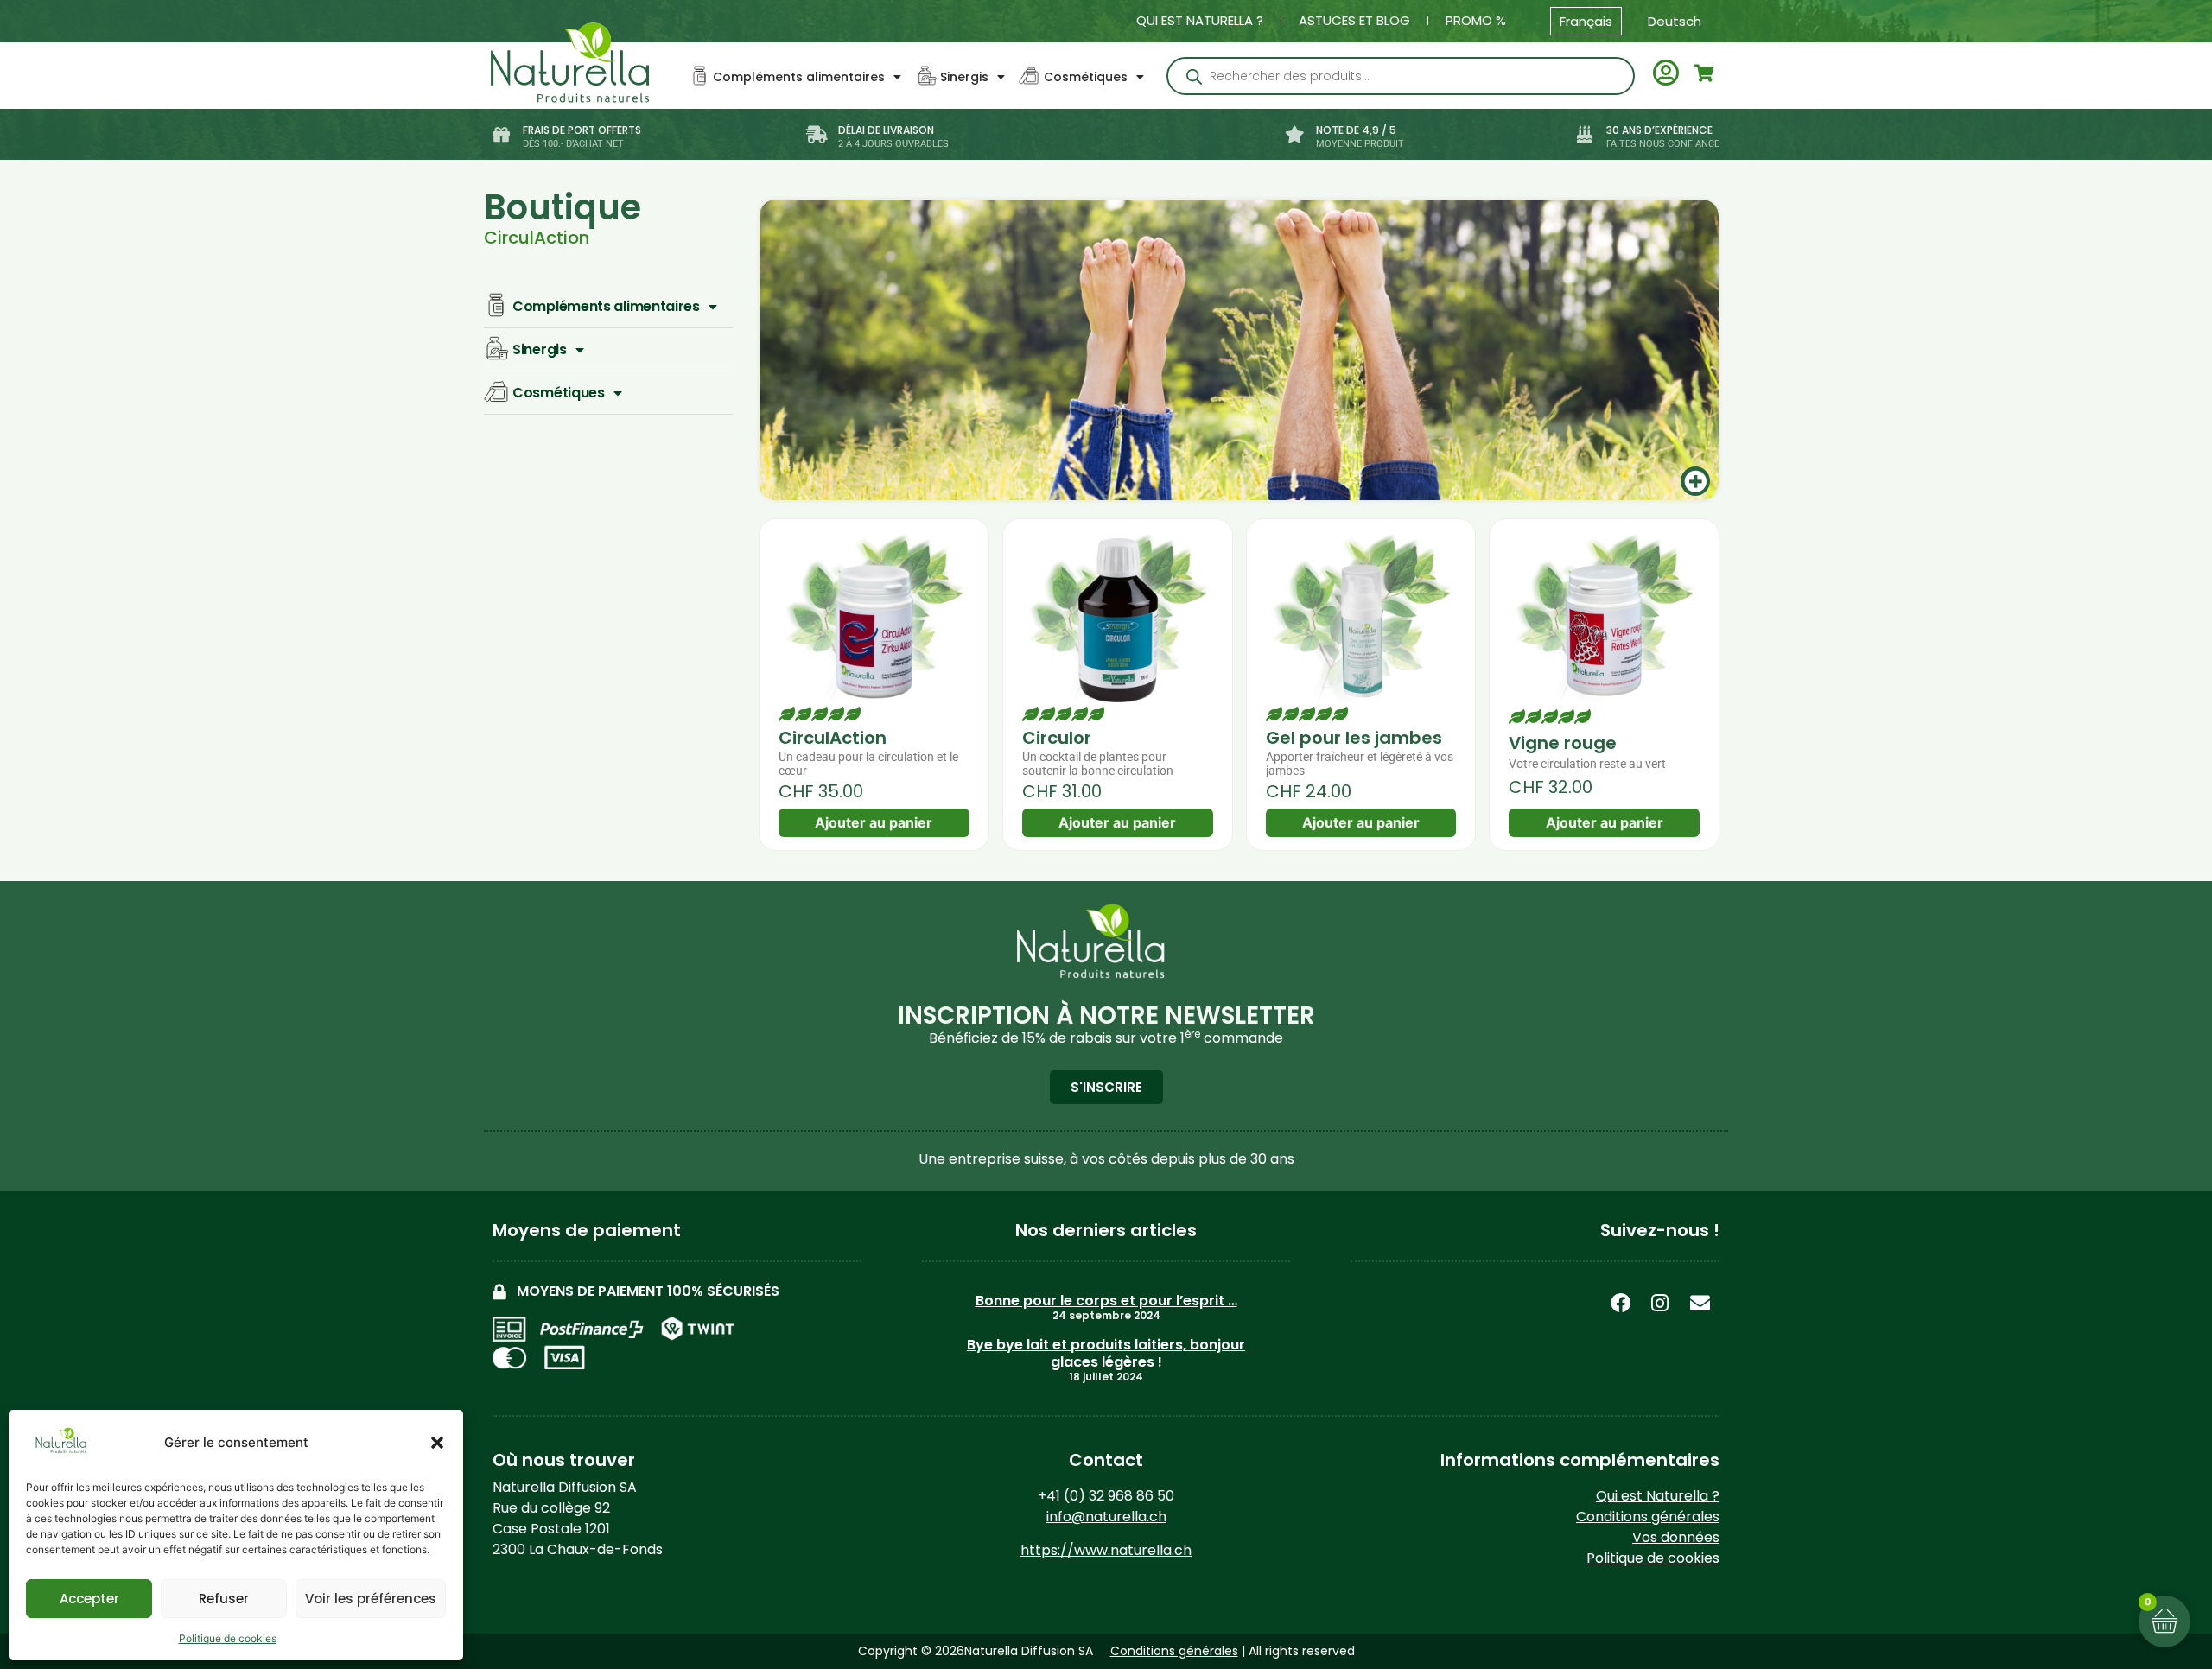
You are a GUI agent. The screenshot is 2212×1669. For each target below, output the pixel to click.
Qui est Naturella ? (1200, 20)
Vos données (1676, 1537)
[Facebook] (1620, 1304)
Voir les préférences (371, 1599)
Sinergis (964, 77)
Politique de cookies (228, 1638)
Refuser (224, 1599)
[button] (437, 1443)
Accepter (89, 1599)
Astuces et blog (1354, 20)
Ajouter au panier (874, 822)
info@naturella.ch (1106, 1517)
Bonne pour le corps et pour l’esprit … (1106, 1301)
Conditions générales (1648, 1517)
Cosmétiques (1086, 77)
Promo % (1476, 20)
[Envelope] (1700, 1304)
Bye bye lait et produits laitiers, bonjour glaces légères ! (1106, 1353)
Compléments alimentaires (799, 77)
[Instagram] (1660, 1304)
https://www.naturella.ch (1106, 1550)
